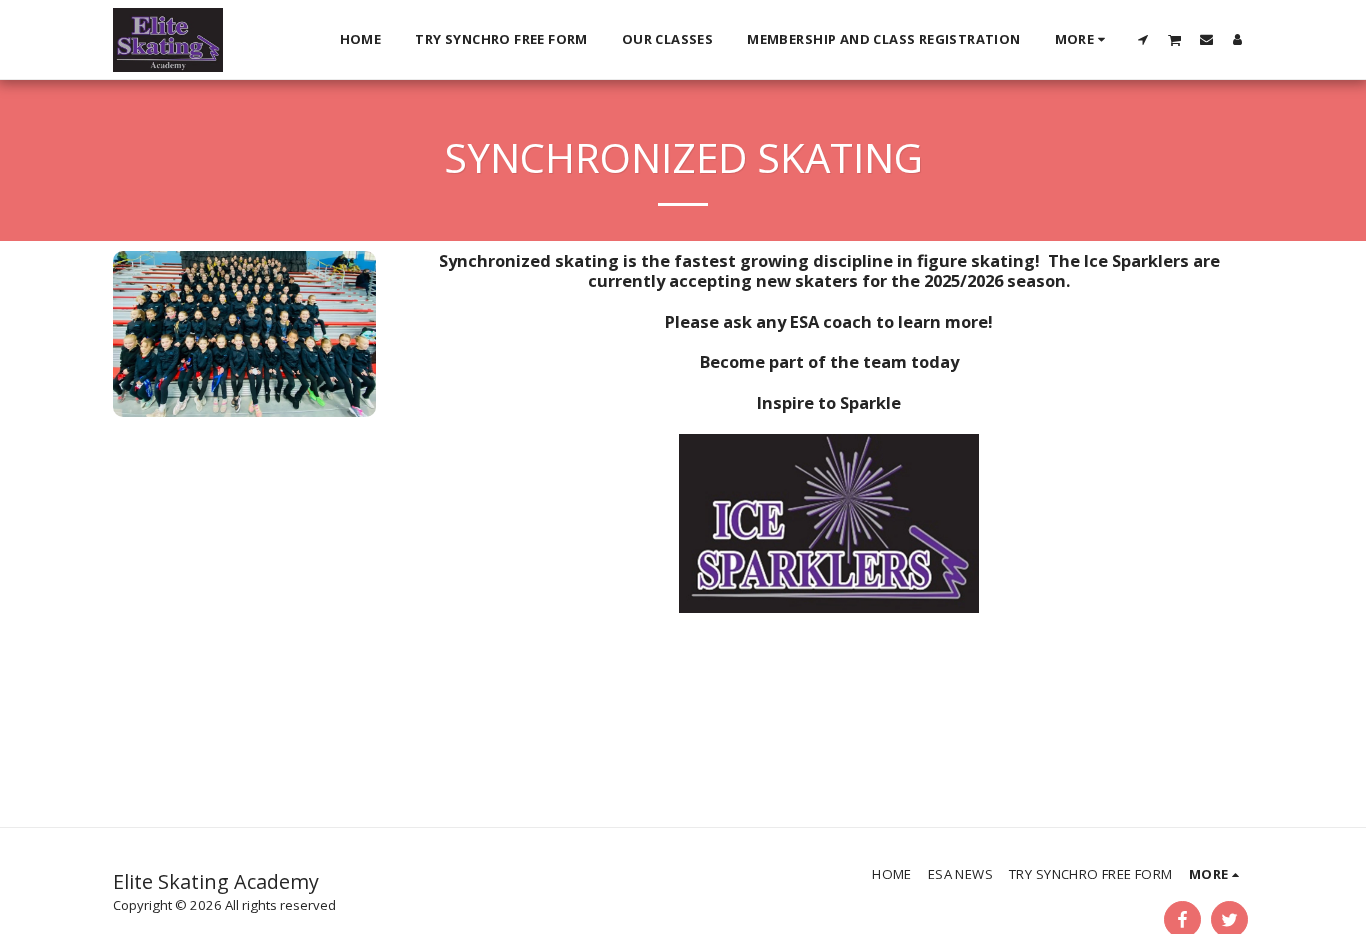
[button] (1143, 39)
